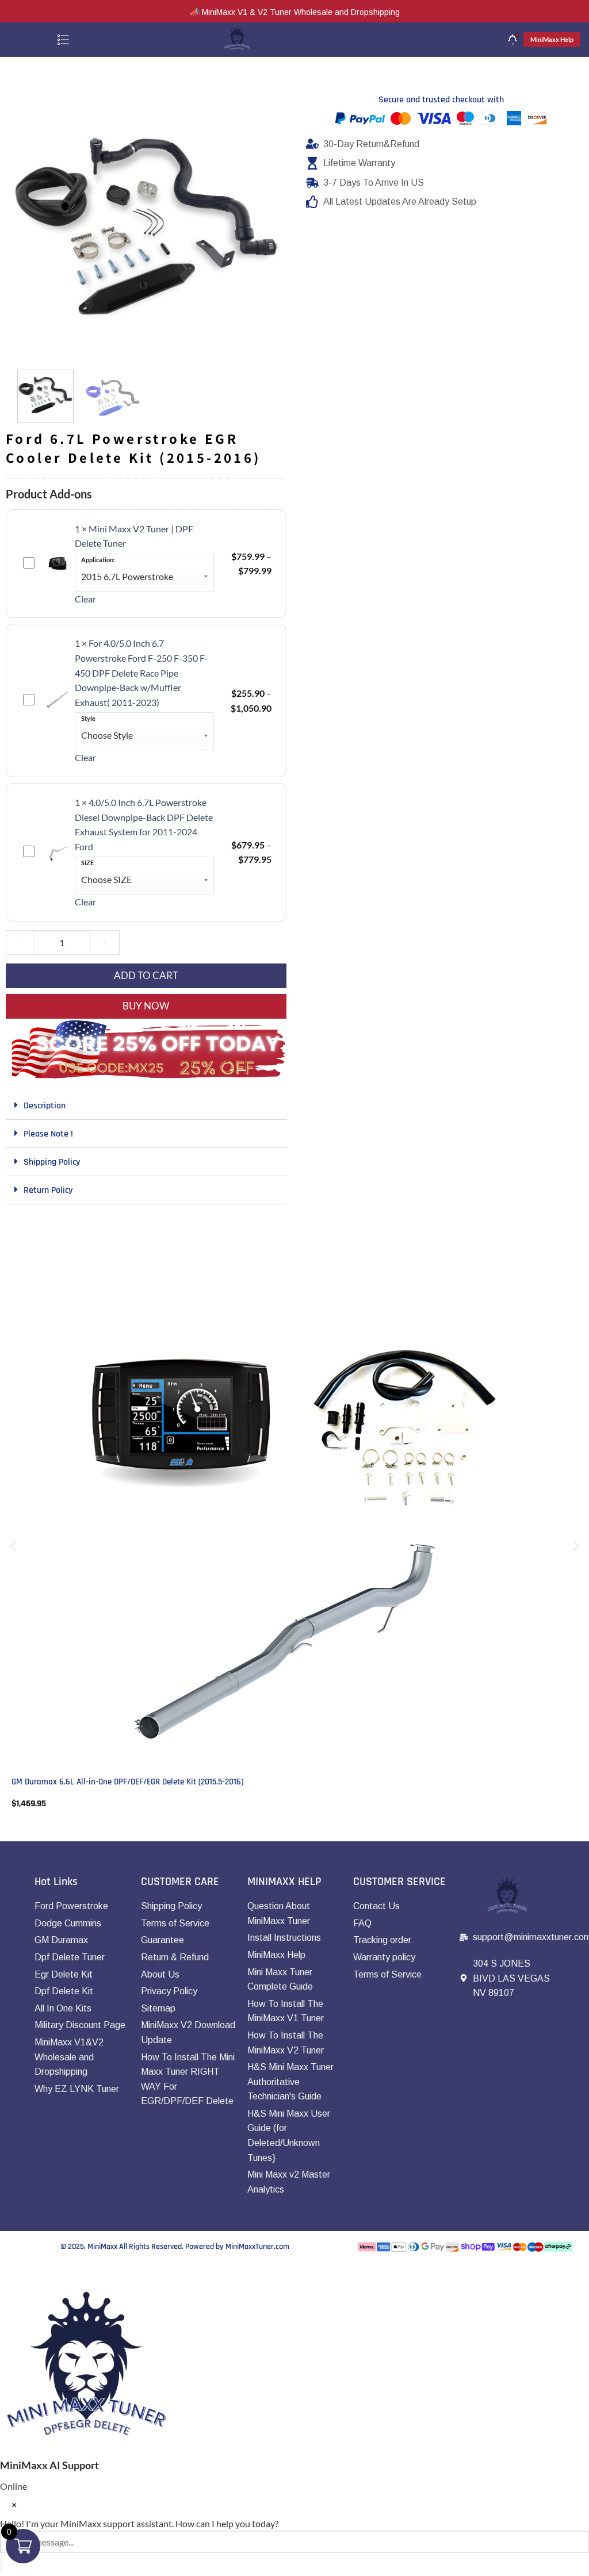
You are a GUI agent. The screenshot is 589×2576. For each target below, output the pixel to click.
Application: (98, 560)
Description (45, 1106)
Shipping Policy (52, 1162)
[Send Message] (11, 2565)
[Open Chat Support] (11, 2273)
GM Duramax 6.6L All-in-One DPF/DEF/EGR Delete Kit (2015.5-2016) (127, 1782)
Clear (85, 599)
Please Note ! (48, 1134)
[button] (27, 347)
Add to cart (146, 975)
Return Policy (48, 1190)
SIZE (87, 863)
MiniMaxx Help (552, 39)
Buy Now (146, 1006)
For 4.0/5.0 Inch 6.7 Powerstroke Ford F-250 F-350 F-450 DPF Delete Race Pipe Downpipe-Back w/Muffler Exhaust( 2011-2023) (141, 672)
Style (88, 719)
